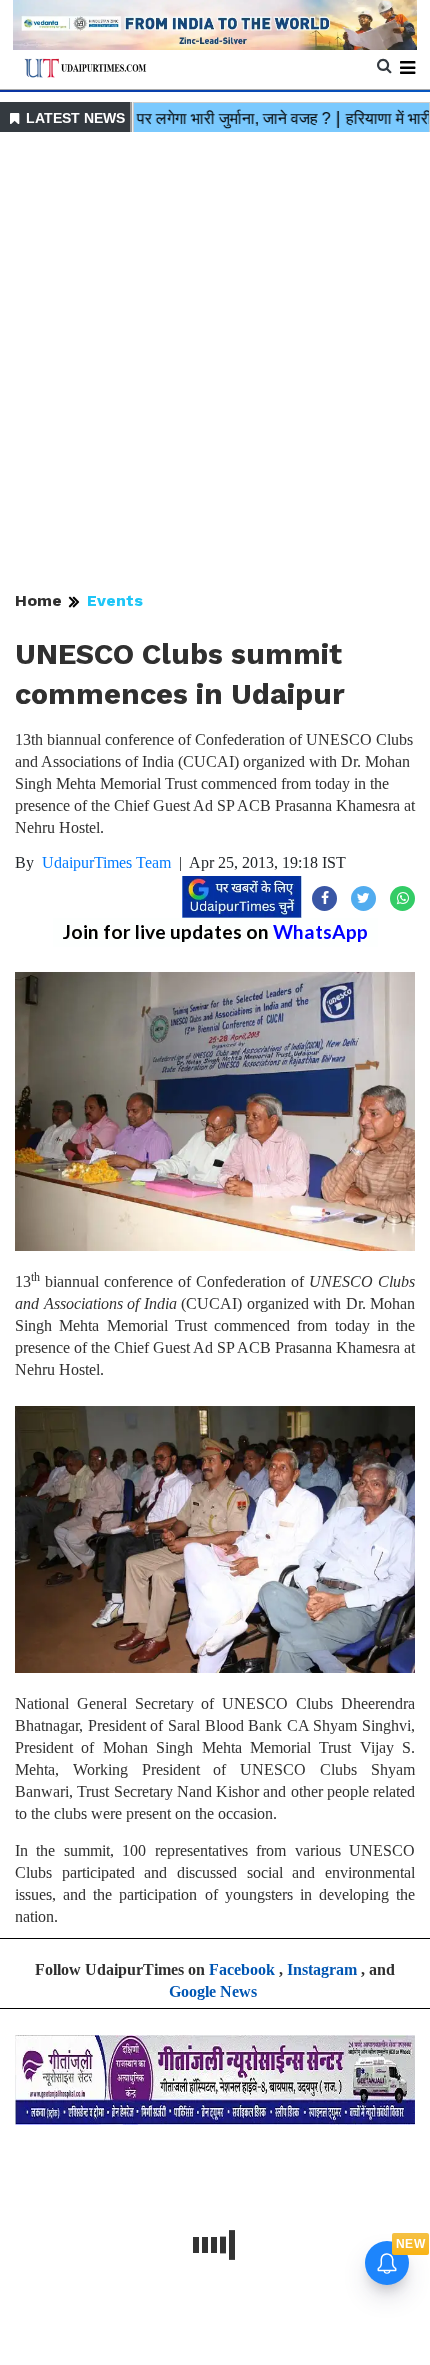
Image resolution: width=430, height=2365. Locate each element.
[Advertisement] (215, 363)
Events (115, 600)
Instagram (322, 1969)
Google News (213, 1991)
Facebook (242, 1969)
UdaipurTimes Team (106, 862)
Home (38, 600)
